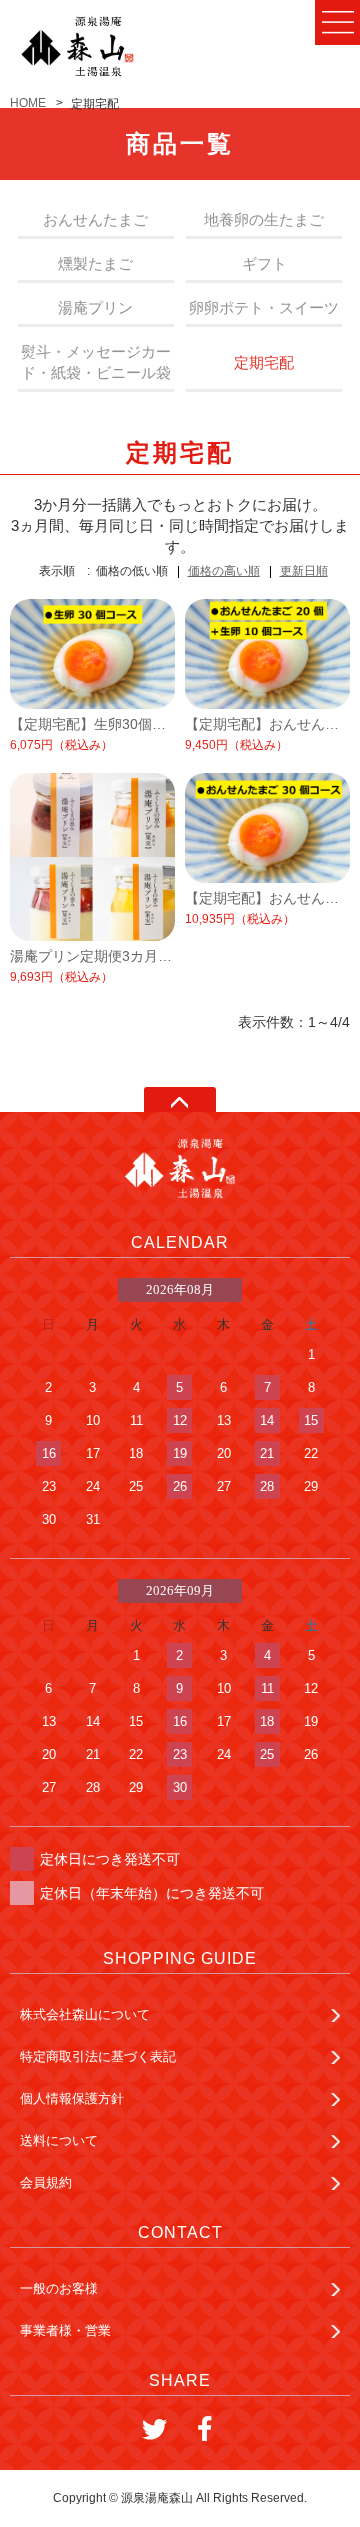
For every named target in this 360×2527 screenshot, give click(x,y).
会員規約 (46, 2182)
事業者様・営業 (65, 2330)
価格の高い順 (224, 571)
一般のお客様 (59, 2288)
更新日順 (304, 571)
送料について (59, 2140)
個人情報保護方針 (72, 2098)
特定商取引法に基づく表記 (98, 2056)
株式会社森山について (85, 2014)
